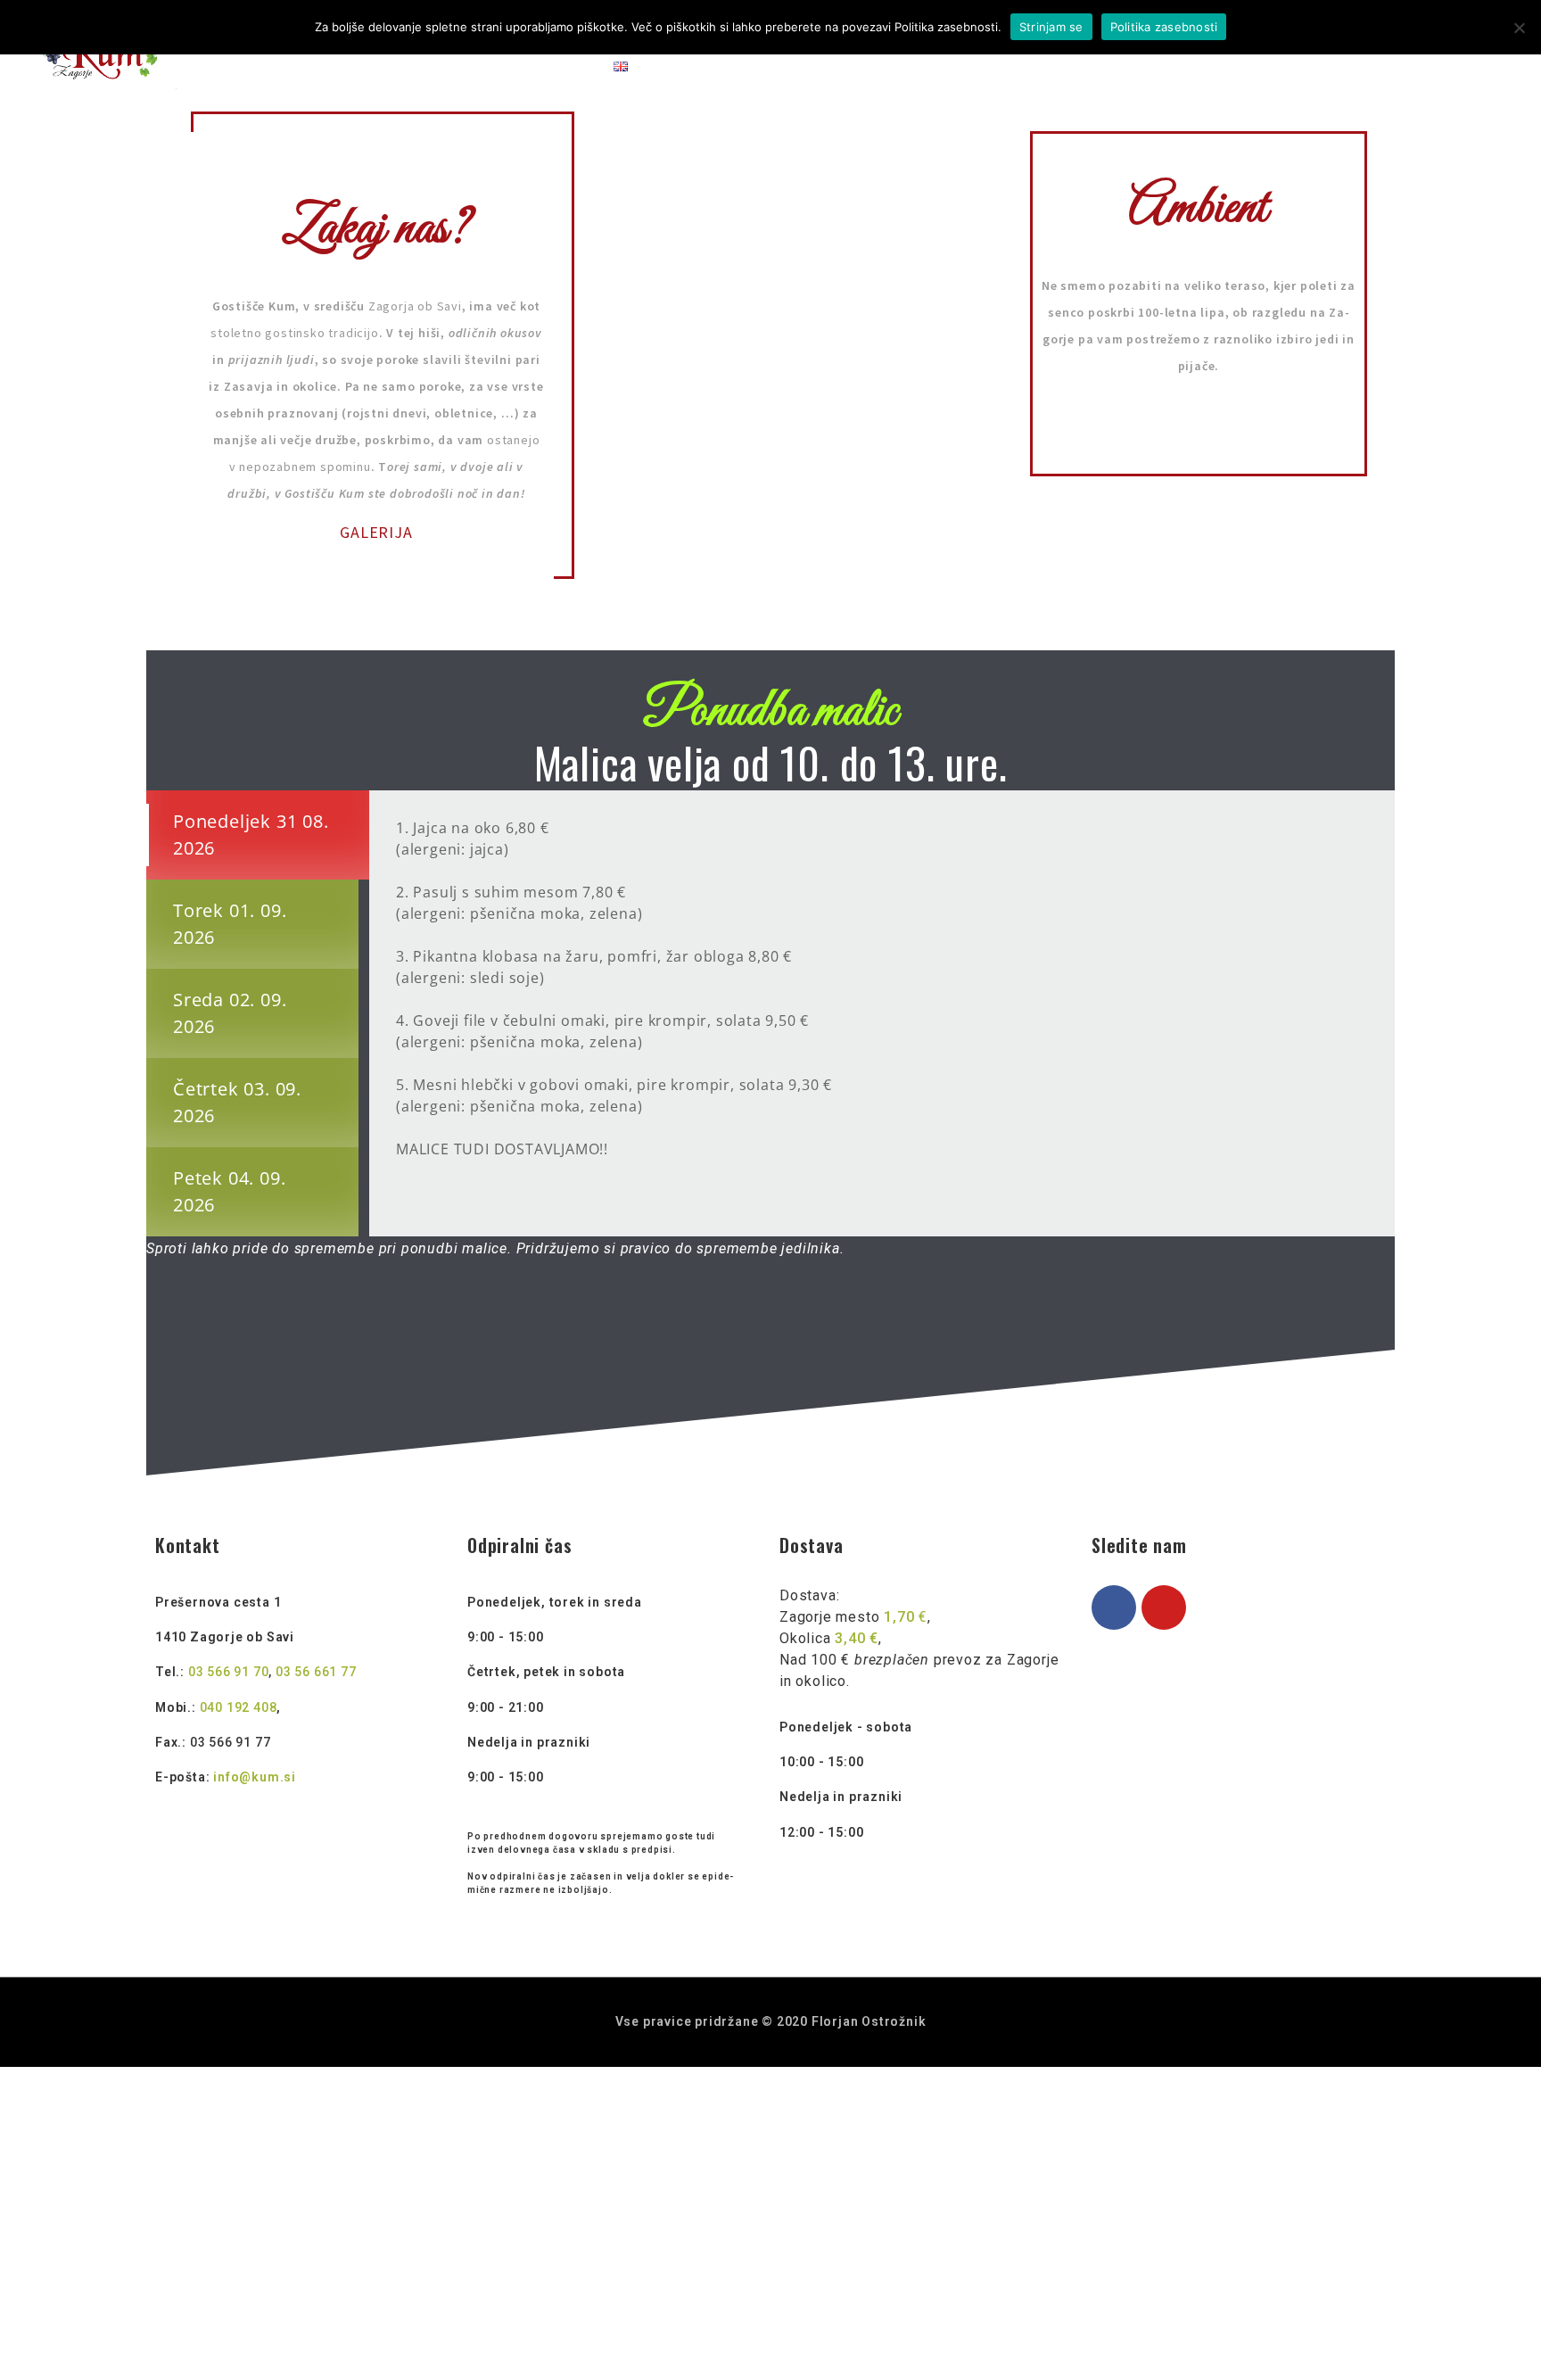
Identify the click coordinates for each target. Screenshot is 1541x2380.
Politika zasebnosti (1164, 27)
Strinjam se (1051, 27)
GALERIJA (376, 532)
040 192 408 (239, 1707)
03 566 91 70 (229, 1672)
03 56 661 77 (316, 1672)
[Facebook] (1114, 1607)
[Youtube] (1164, 1607)
